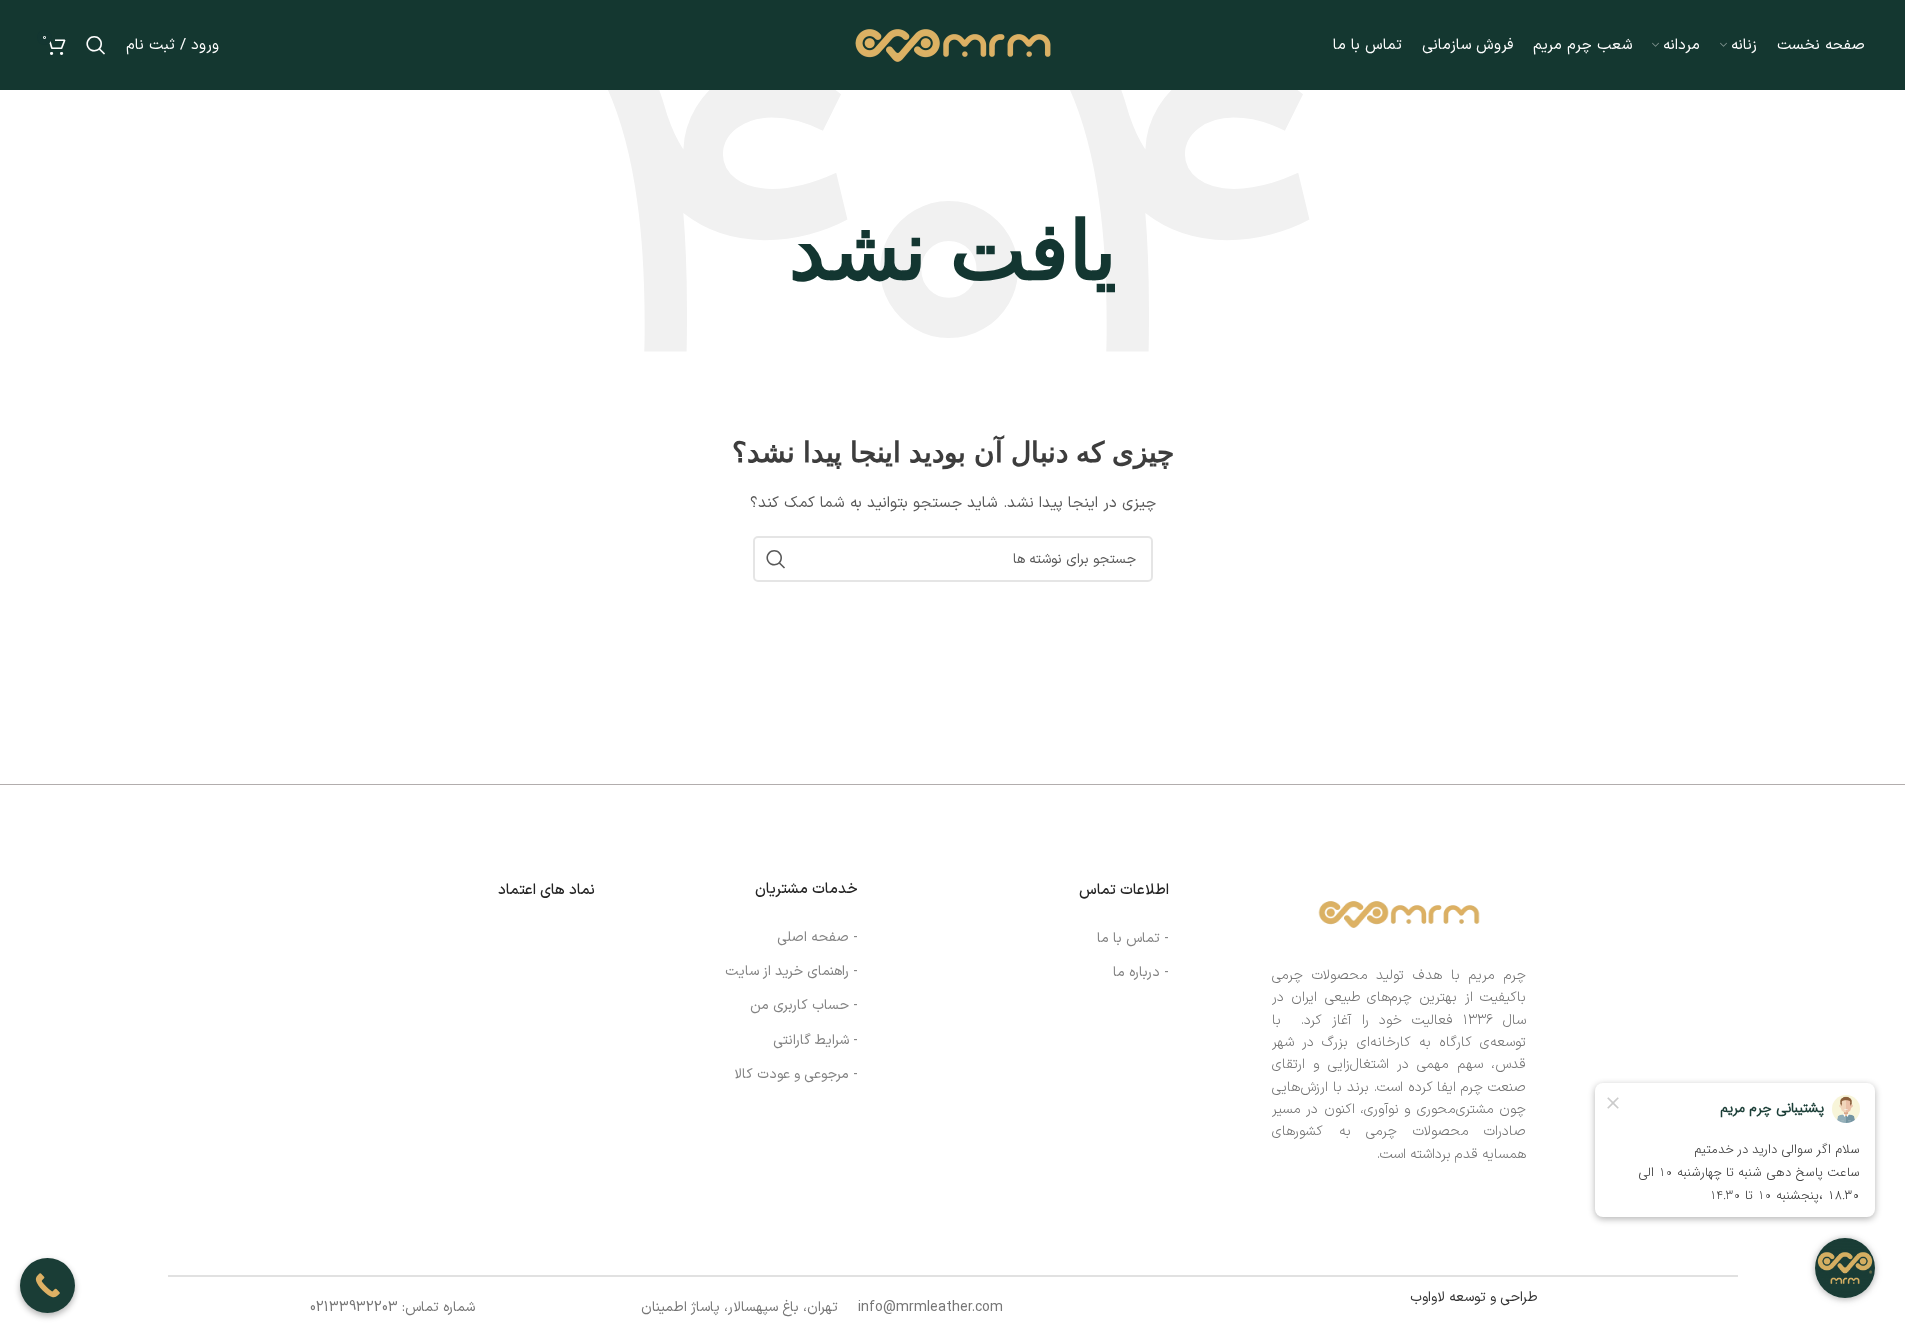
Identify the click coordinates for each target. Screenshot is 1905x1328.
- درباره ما (1141, 972)
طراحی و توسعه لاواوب (1474, 1297)
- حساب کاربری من (804, 1005)
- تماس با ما (1133, 938)
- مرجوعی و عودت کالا (796, 1074)
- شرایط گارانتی (815, 1040)
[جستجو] (96, 45)
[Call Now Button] (47, 1285)
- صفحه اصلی (817, 937)
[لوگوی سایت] (953, 44)
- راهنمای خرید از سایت (791, 971)
